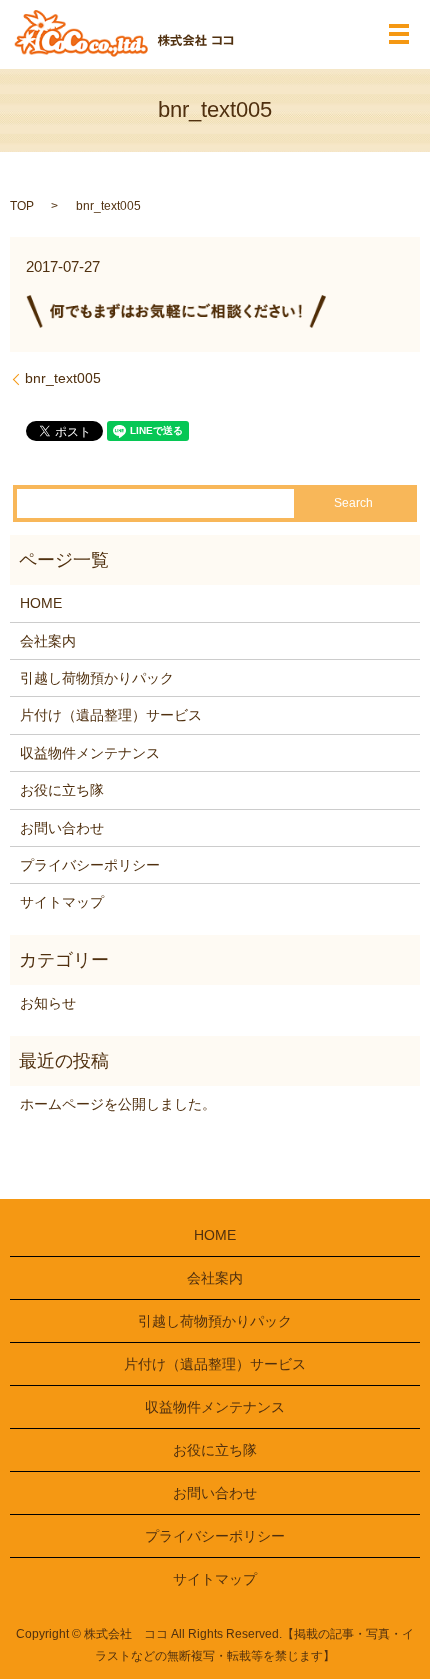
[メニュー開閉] (399, 34)
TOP (22, 206)
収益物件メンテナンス (90, 753)
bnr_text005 (63, 378)
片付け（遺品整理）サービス (111, 715)
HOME (41, 603)
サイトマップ (62, 902)
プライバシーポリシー (90, 865)
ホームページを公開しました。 (118, 1104)
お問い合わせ (62, 828)
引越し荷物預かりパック (97, 678)
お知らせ (48, 1003)
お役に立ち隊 (62, 790)
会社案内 (48, 641)
